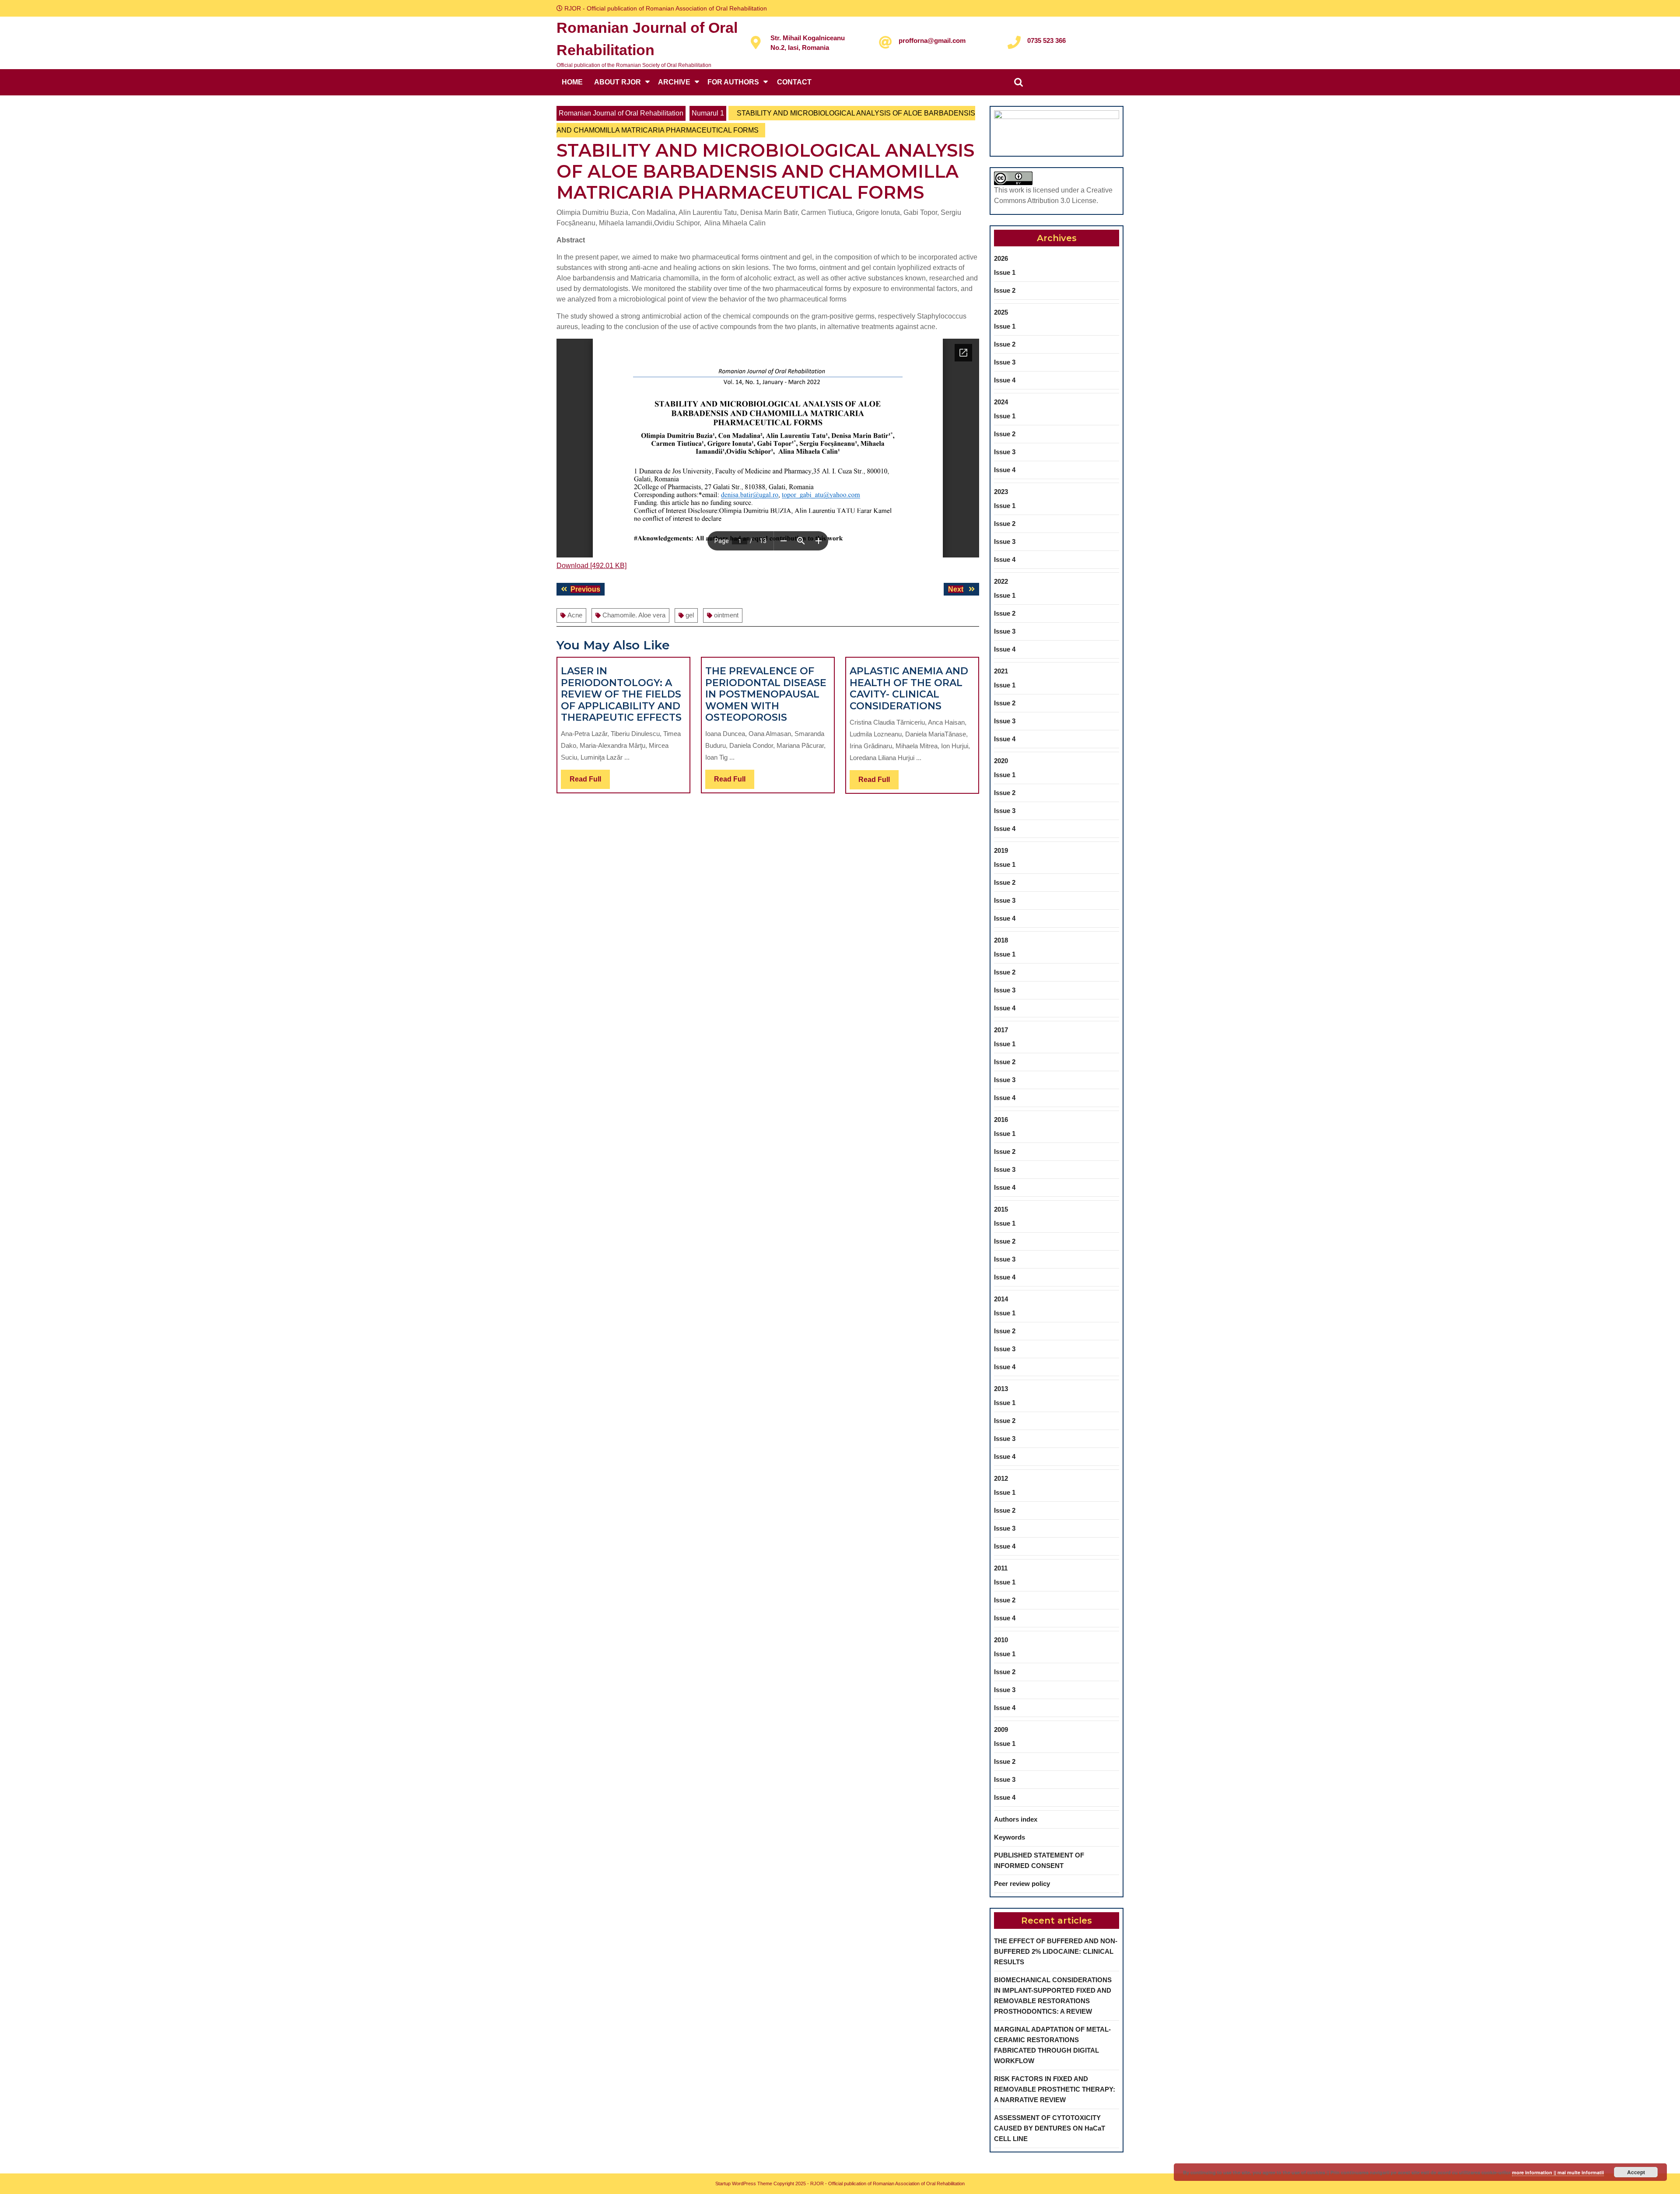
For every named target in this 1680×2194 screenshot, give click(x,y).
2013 (1001, 1389)
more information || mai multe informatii (1558, 2172)
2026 (1001, 258)
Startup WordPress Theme (744, 2183)
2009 (1001, 1730)
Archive (674, 82)
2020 (1001, 761)
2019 (1001, 850)
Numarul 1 (708, 113)
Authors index (1016, 1819)
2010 (1001, 1640)
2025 (1001, 312)
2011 (1001, 1568)
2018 (1001, 940)
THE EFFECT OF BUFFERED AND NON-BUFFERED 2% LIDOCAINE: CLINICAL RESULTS (1056, 1951)
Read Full (590, 782)
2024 (1001, 402)
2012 (1001, 1478)
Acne (575, 615)
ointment (726, 615)
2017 (1001, 1030)
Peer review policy (1022, 1884)
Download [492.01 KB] (591, 566)
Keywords (1010, 1837)
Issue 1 (1005, 272)
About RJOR (618, 82)
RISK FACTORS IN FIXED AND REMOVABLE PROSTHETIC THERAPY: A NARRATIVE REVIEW (1055, 2089)
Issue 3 (1005, 362)
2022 (1001, 581)
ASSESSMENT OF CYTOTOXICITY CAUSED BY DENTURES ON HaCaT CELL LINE (1050, 2128)
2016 (1001, 1120)
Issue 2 (1005, 290)
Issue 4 (1005, 380)
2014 (1001, 1299)
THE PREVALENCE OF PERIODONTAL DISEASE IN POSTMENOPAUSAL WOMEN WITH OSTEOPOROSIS (766, 694)
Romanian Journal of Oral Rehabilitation (621, 113)
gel (690, 615)
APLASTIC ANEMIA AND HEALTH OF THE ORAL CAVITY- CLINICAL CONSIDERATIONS (909, 688)
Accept (1636, 2172)
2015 (1001, 1209)
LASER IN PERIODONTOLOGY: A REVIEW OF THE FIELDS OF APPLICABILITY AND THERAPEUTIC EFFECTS (621, 694)
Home (572, 82)
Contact (794, 82)
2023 (1001, 492)
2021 (1001, 671)
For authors (733, 82)
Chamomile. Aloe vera (634, 615)
